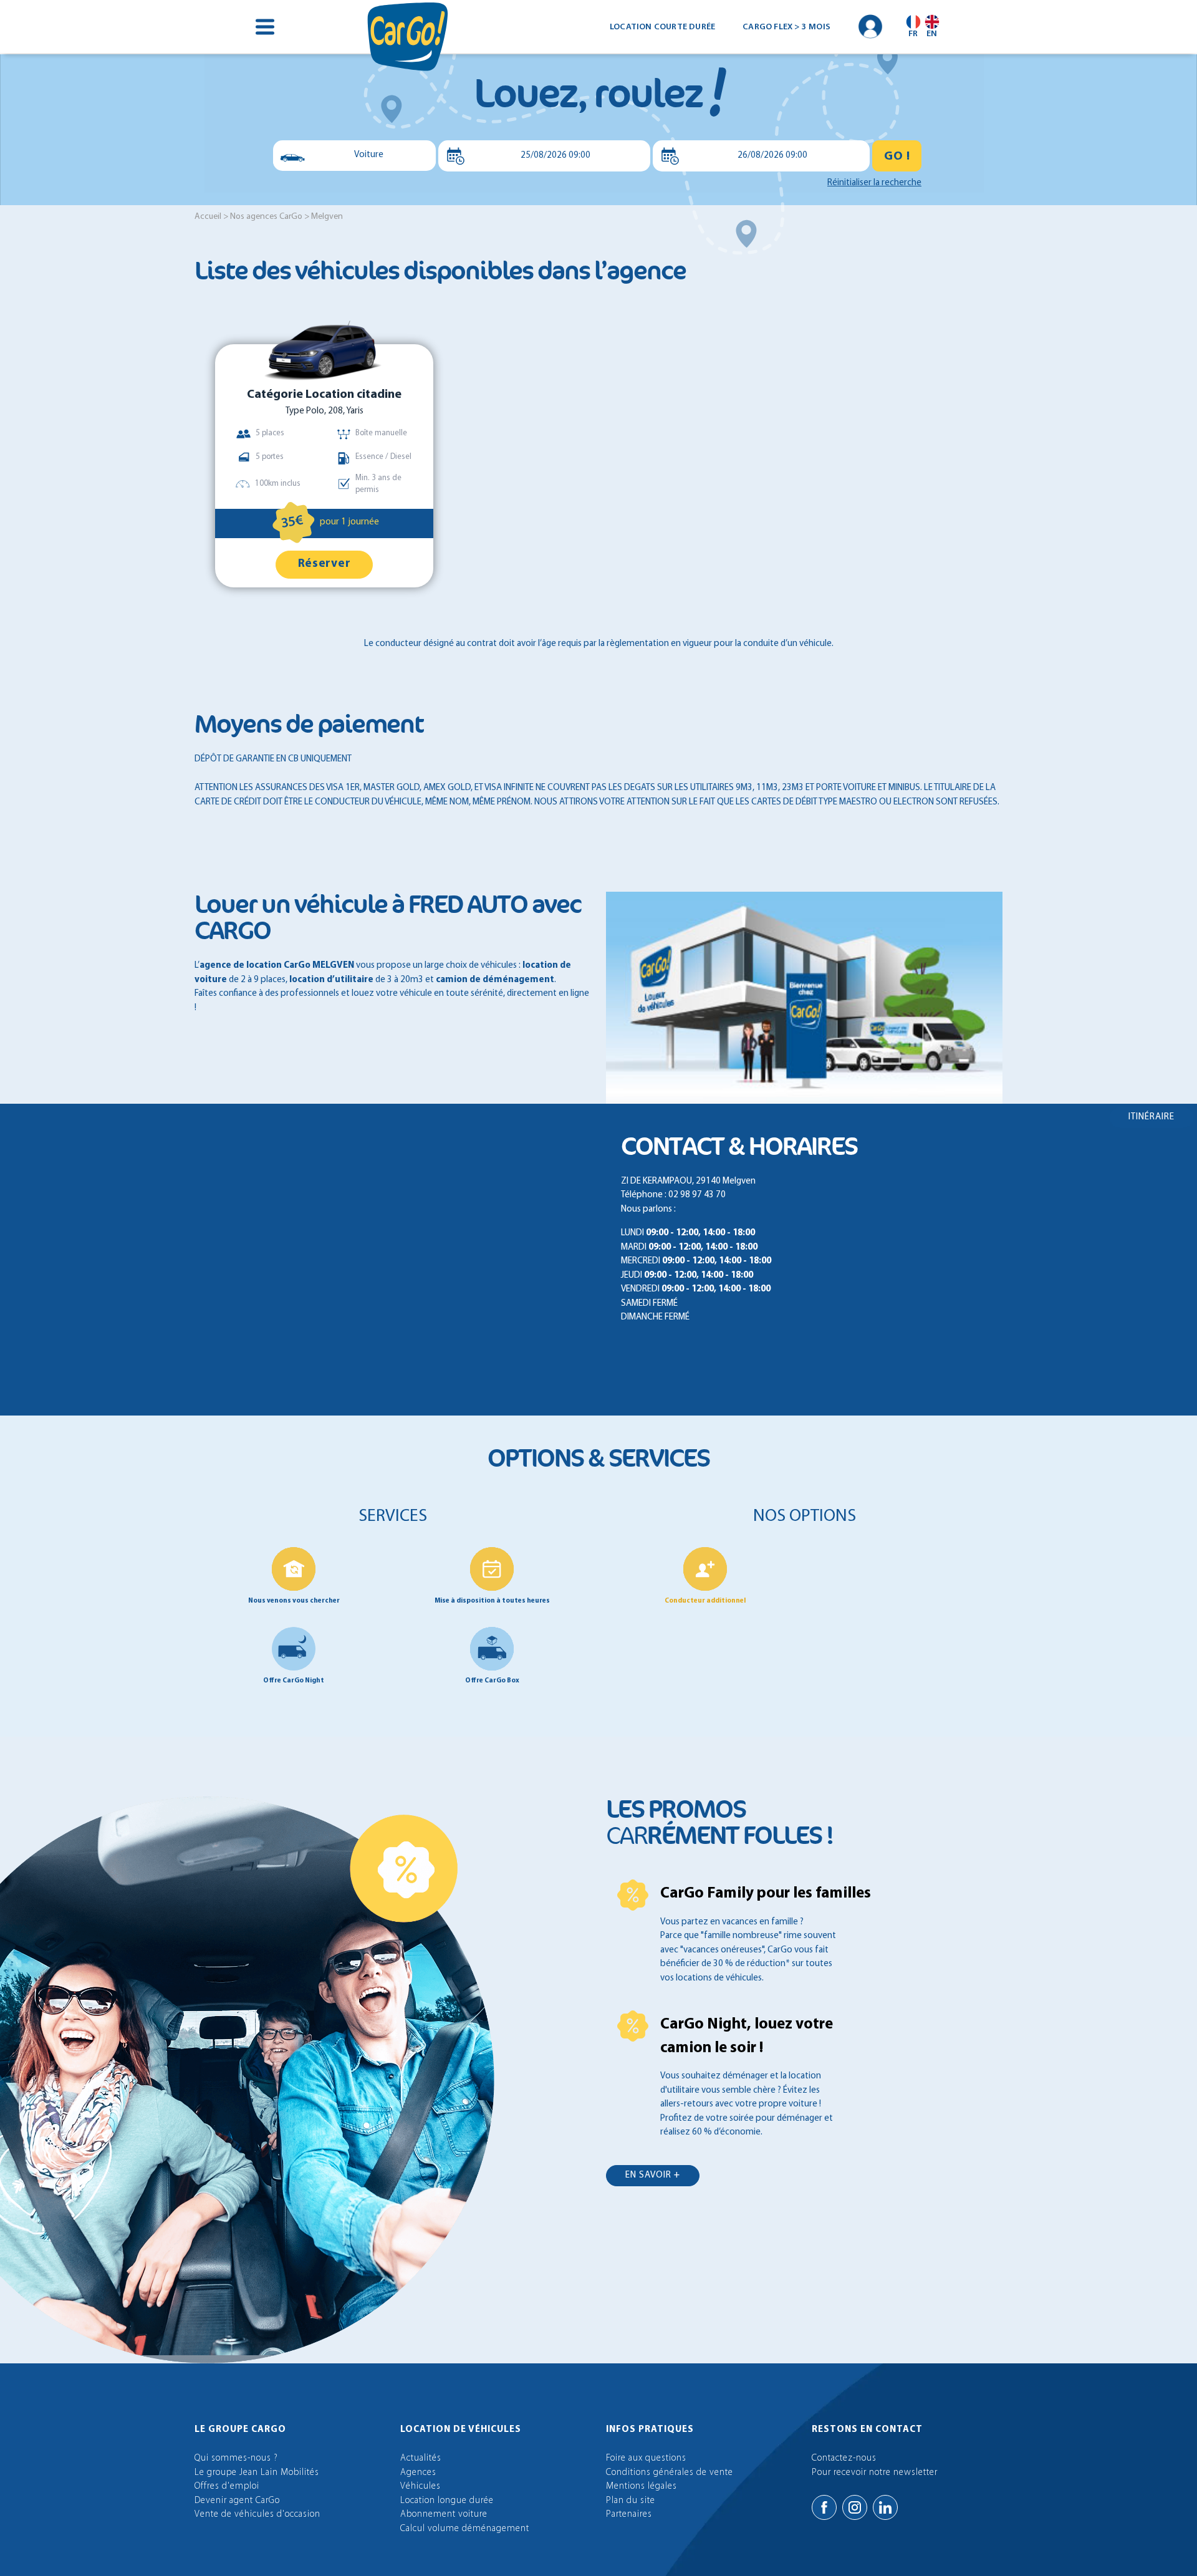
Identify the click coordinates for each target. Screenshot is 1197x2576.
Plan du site (631, 2501)
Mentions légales (642, 2487)
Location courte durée (662, 27)
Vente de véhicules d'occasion (257, 2515)
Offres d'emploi (227, 2487)
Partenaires (629, 2515)
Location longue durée (447, 2501)
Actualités (421, 2458)
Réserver (324, 564)
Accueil (208, 217)
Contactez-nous (844, 2458)
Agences (418, 2473)
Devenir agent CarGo (237, 2501)
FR (913, 34)
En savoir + (653, 2175)
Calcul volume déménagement (465, 2529)
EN (932, 34)
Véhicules (421, 2487)
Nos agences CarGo (266, 217)
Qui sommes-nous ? (236, 2458)
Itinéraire (1151, 1117)
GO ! (897, 157)
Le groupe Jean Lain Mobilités (257, 2473)
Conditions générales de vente (670, 2473)
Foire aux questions (646, 2458)
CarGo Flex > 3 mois (786, 27)
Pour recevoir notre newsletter (875, 2473)
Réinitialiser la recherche (874, 183)
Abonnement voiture (444, 2515)
